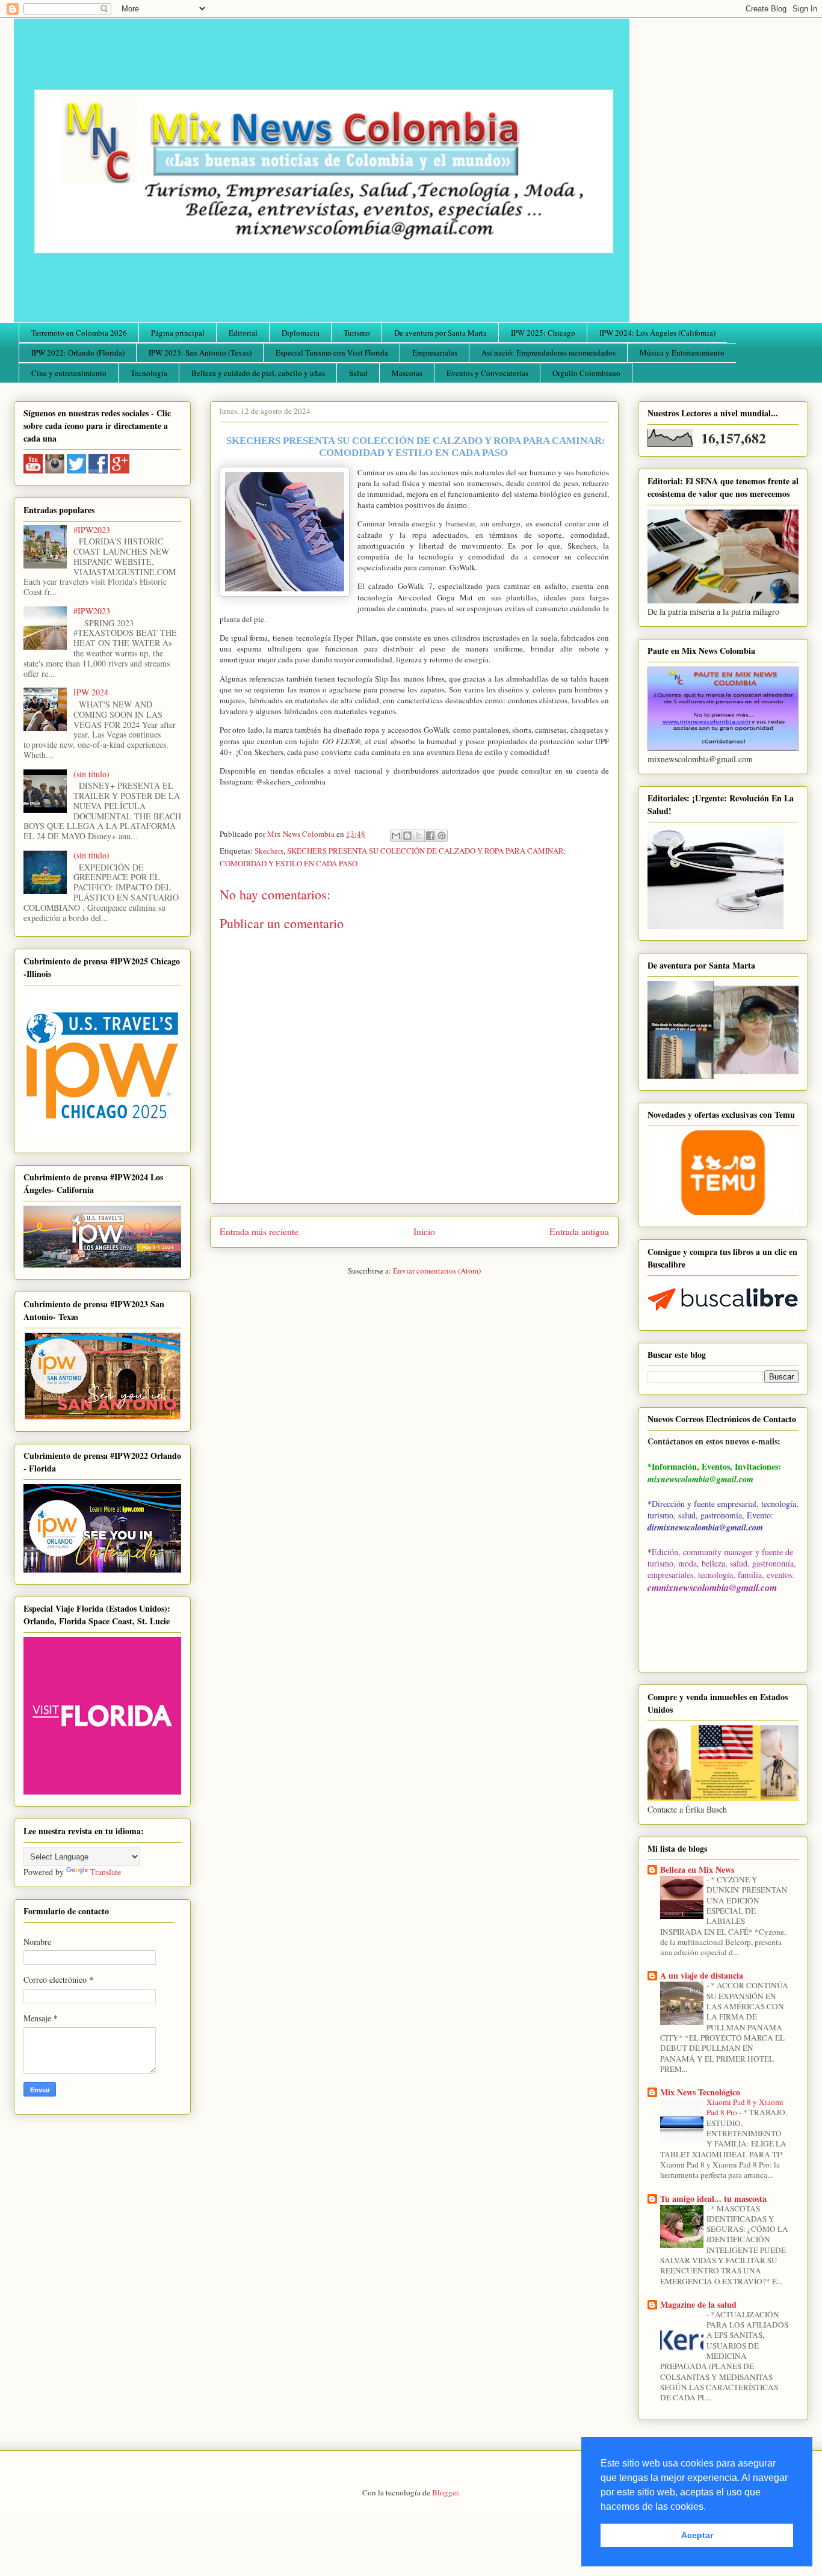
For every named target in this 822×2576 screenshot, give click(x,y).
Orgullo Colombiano (586, 373)
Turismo (357, 333)
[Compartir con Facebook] (430, 836)
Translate (106, 1872)
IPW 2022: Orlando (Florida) (78, 353)
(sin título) (91, 774)
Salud (358, 373)
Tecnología (149, 373)
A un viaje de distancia (702, 1975)
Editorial (243, 333)
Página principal (178, 333)
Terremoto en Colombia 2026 (79, 333)
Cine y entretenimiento (69, 373)
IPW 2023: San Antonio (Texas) (200, 353)
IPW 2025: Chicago (543, 333)
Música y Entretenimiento (682, 353)
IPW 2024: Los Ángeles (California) (657, 333)
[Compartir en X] (419, 836)
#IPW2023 (92, 530)
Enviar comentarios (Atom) (437, 1271)
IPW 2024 (91, 692)
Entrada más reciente (259, 1231)
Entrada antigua (579, 1231)
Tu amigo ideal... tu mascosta (713, 2199)
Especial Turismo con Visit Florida (332, 353)
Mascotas (407, 373)
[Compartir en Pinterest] (442, 836)
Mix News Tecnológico (700, 2092)
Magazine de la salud (698, 2304)
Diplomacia (301, 333)
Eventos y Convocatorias (487, 373)
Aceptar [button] (697, 2535)
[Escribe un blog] (407, 836)
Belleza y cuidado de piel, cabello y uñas (258, 373)
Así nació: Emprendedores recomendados (549, 353)
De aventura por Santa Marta (440, 333)
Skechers (269, 851)
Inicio (424, 1231)
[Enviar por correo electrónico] (396, 836)
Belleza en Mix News (697, 1869)
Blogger (445, 2492)
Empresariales (435, 353)
